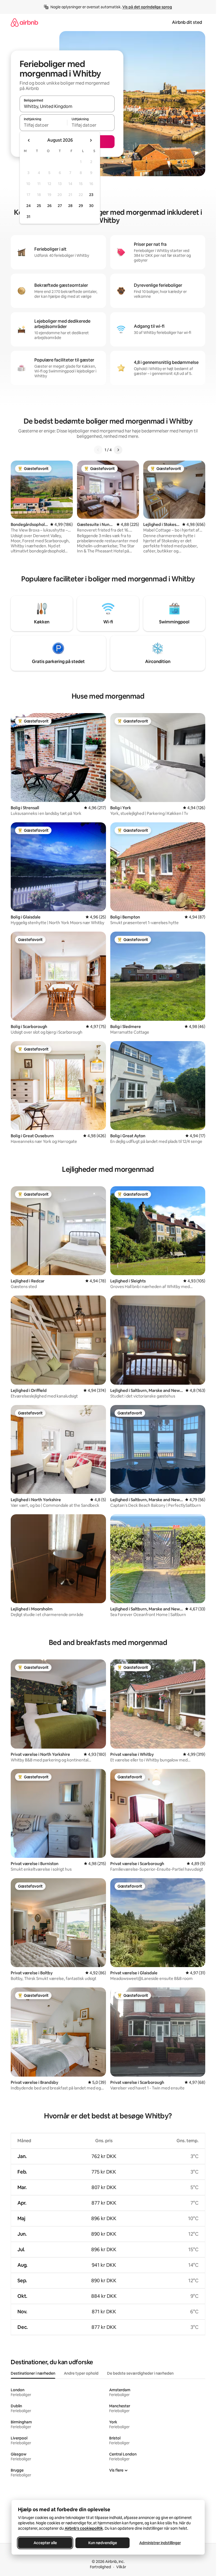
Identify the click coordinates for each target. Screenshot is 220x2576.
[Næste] (118, 450)
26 (49, 206)
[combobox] (67, 106)
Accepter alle (45, 2543)
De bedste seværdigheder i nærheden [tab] (140, 2373)
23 (91, 195)
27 (60, 206)
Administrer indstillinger (160, 2543)
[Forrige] (98, 450)
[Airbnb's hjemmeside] (24, 22)
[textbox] (43, 125)
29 (81, 206)
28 (70, 206)
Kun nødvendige (102, 2543)
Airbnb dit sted (187, 22)
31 (28, 217)
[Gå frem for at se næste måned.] (91, 140)
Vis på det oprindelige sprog (147, 7)
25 (39, 206)
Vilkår (121, 2567)
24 (28, 206)
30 (91, 206)
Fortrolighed (100, 2567)
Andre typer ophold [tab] (81, 2373)
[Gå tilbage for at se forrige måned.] (29, 140)
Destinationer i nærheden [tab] (33, 2373)
